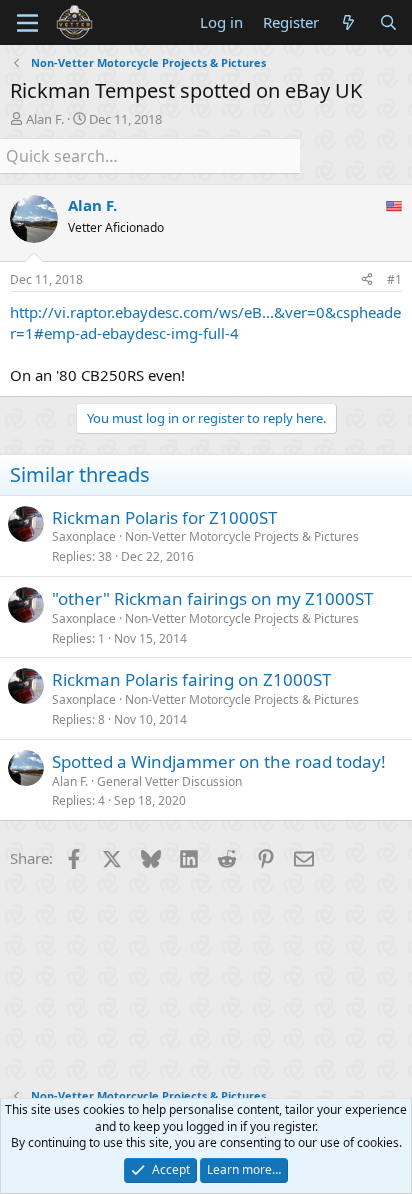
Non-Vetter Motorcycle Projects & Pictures (242, 536)
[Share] (367, 280)
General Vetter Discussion (169, 781)
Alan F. (45, 119)
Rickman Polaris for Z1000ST (164, 517)
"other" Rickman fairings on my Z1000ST (212, 598)
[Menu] (27, 23)
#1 (394, 279)
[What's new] (348, 22)
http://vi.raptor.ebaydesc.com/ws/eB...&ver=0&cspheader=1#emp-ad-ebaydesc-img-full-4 (205, 322)
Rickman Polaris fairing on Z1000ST (191, 679)
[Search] (388, 22)
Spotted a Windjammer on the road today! (219, 761)
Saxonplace (84, 536)
